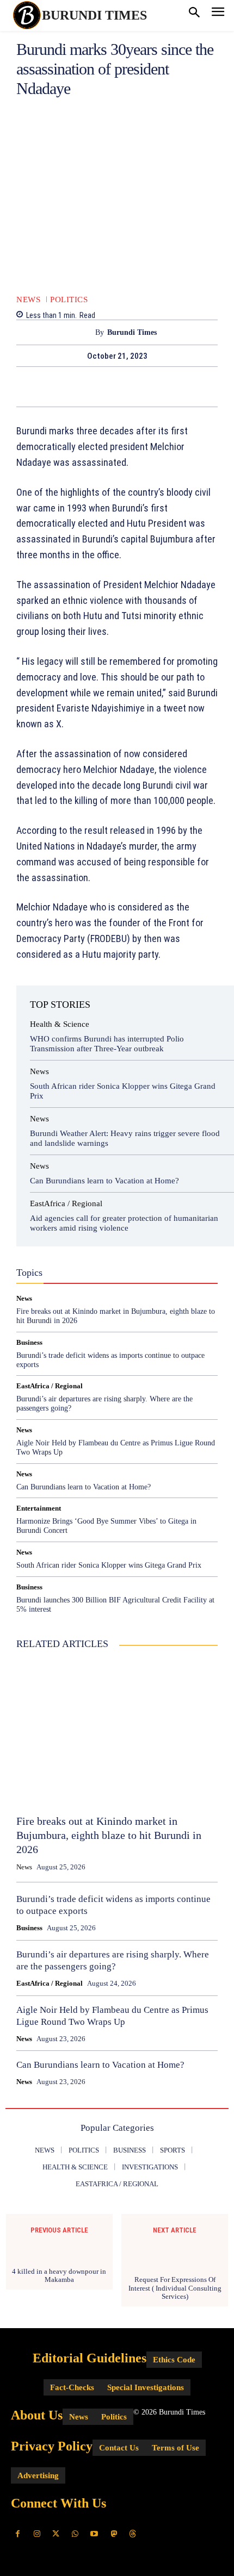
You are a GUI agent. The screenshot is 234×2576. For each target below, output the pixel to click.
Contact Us (119, 2448)
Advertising (38, 2475)
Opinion (133, 1265)
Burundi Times (132, 332)
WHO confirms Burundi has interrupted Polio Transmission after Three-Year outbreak (107, 1044)
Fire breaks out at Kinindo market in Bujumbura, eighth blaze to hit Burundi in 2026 (109, 1835)
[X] (104, 386)
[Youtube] (94, 2534)
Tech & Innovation (76, 1275)
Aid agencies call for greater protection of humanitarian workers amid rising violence (124, 1223)
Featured (137, 1256)
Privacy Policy (52, 2446)
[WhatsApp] (155, 386)
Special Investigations (146, 2387)
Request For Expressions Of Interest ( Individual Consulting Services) (175, 2288)
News (28, 300)
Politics (69, 300)
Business (63, 1246)
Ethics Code (174, 2360)
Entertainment (39, 1508)
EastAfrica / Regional (66, 1204)
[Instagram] (37, 2534)
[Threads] (133, 2534)
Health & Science (60, 1024)
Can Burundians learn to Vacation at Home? (104, 1181)
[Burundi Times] (86, 332)
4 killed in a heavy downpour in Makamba (59, 2276)
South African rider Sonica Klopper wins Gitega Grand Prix (109, 1565)
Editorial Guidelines (90, 2358)
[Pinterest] (130, 386)
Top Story (134, 1275)
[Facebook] (79, 386)
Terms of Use (175, 2448)
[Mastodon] (113, 2534)
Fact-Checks (89, 1256)
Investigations (85, 1265)
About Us (37, 2415)
